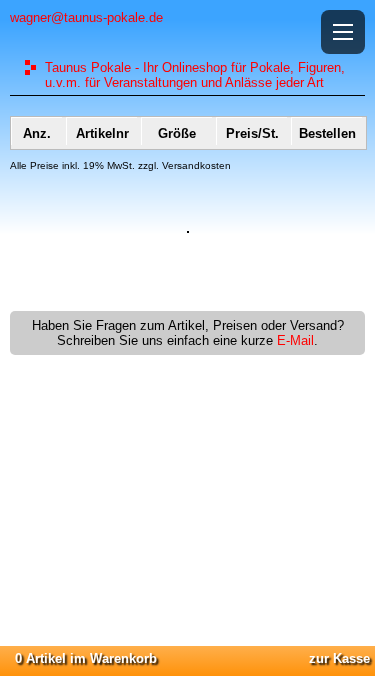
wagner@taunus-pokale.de (86, 17)
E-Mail (295, 340)
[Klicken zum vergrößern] (188, 228)
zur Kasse (339, 658)
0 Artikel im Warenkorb (86, 658)
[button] (343, 32)
